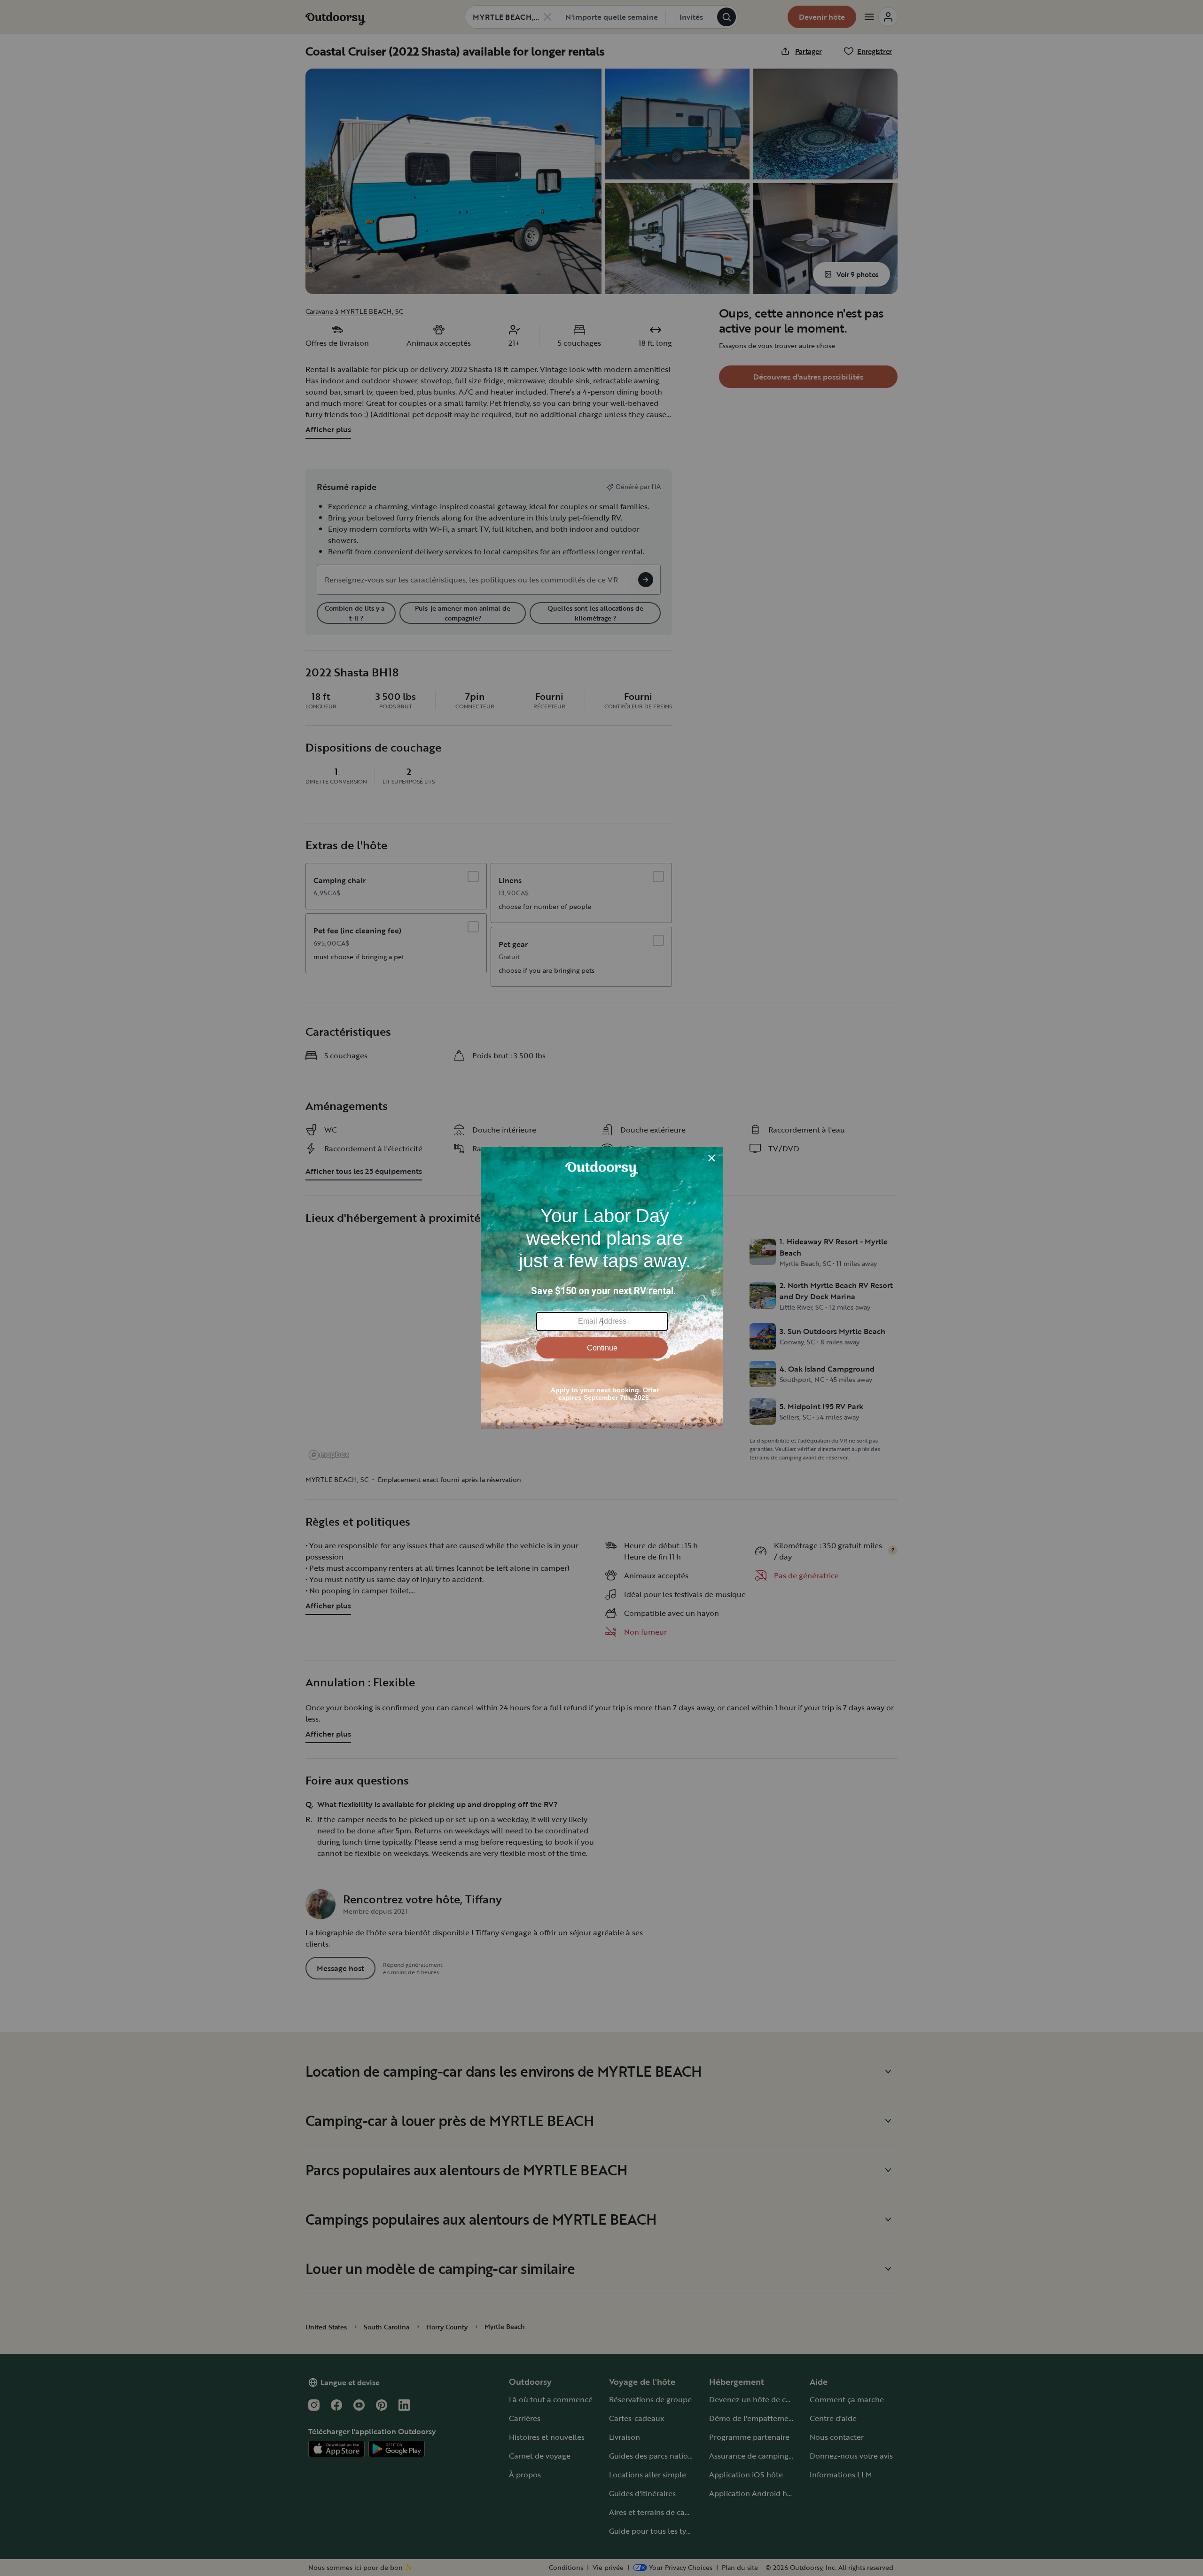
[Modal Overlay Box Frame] (602, 1288)
